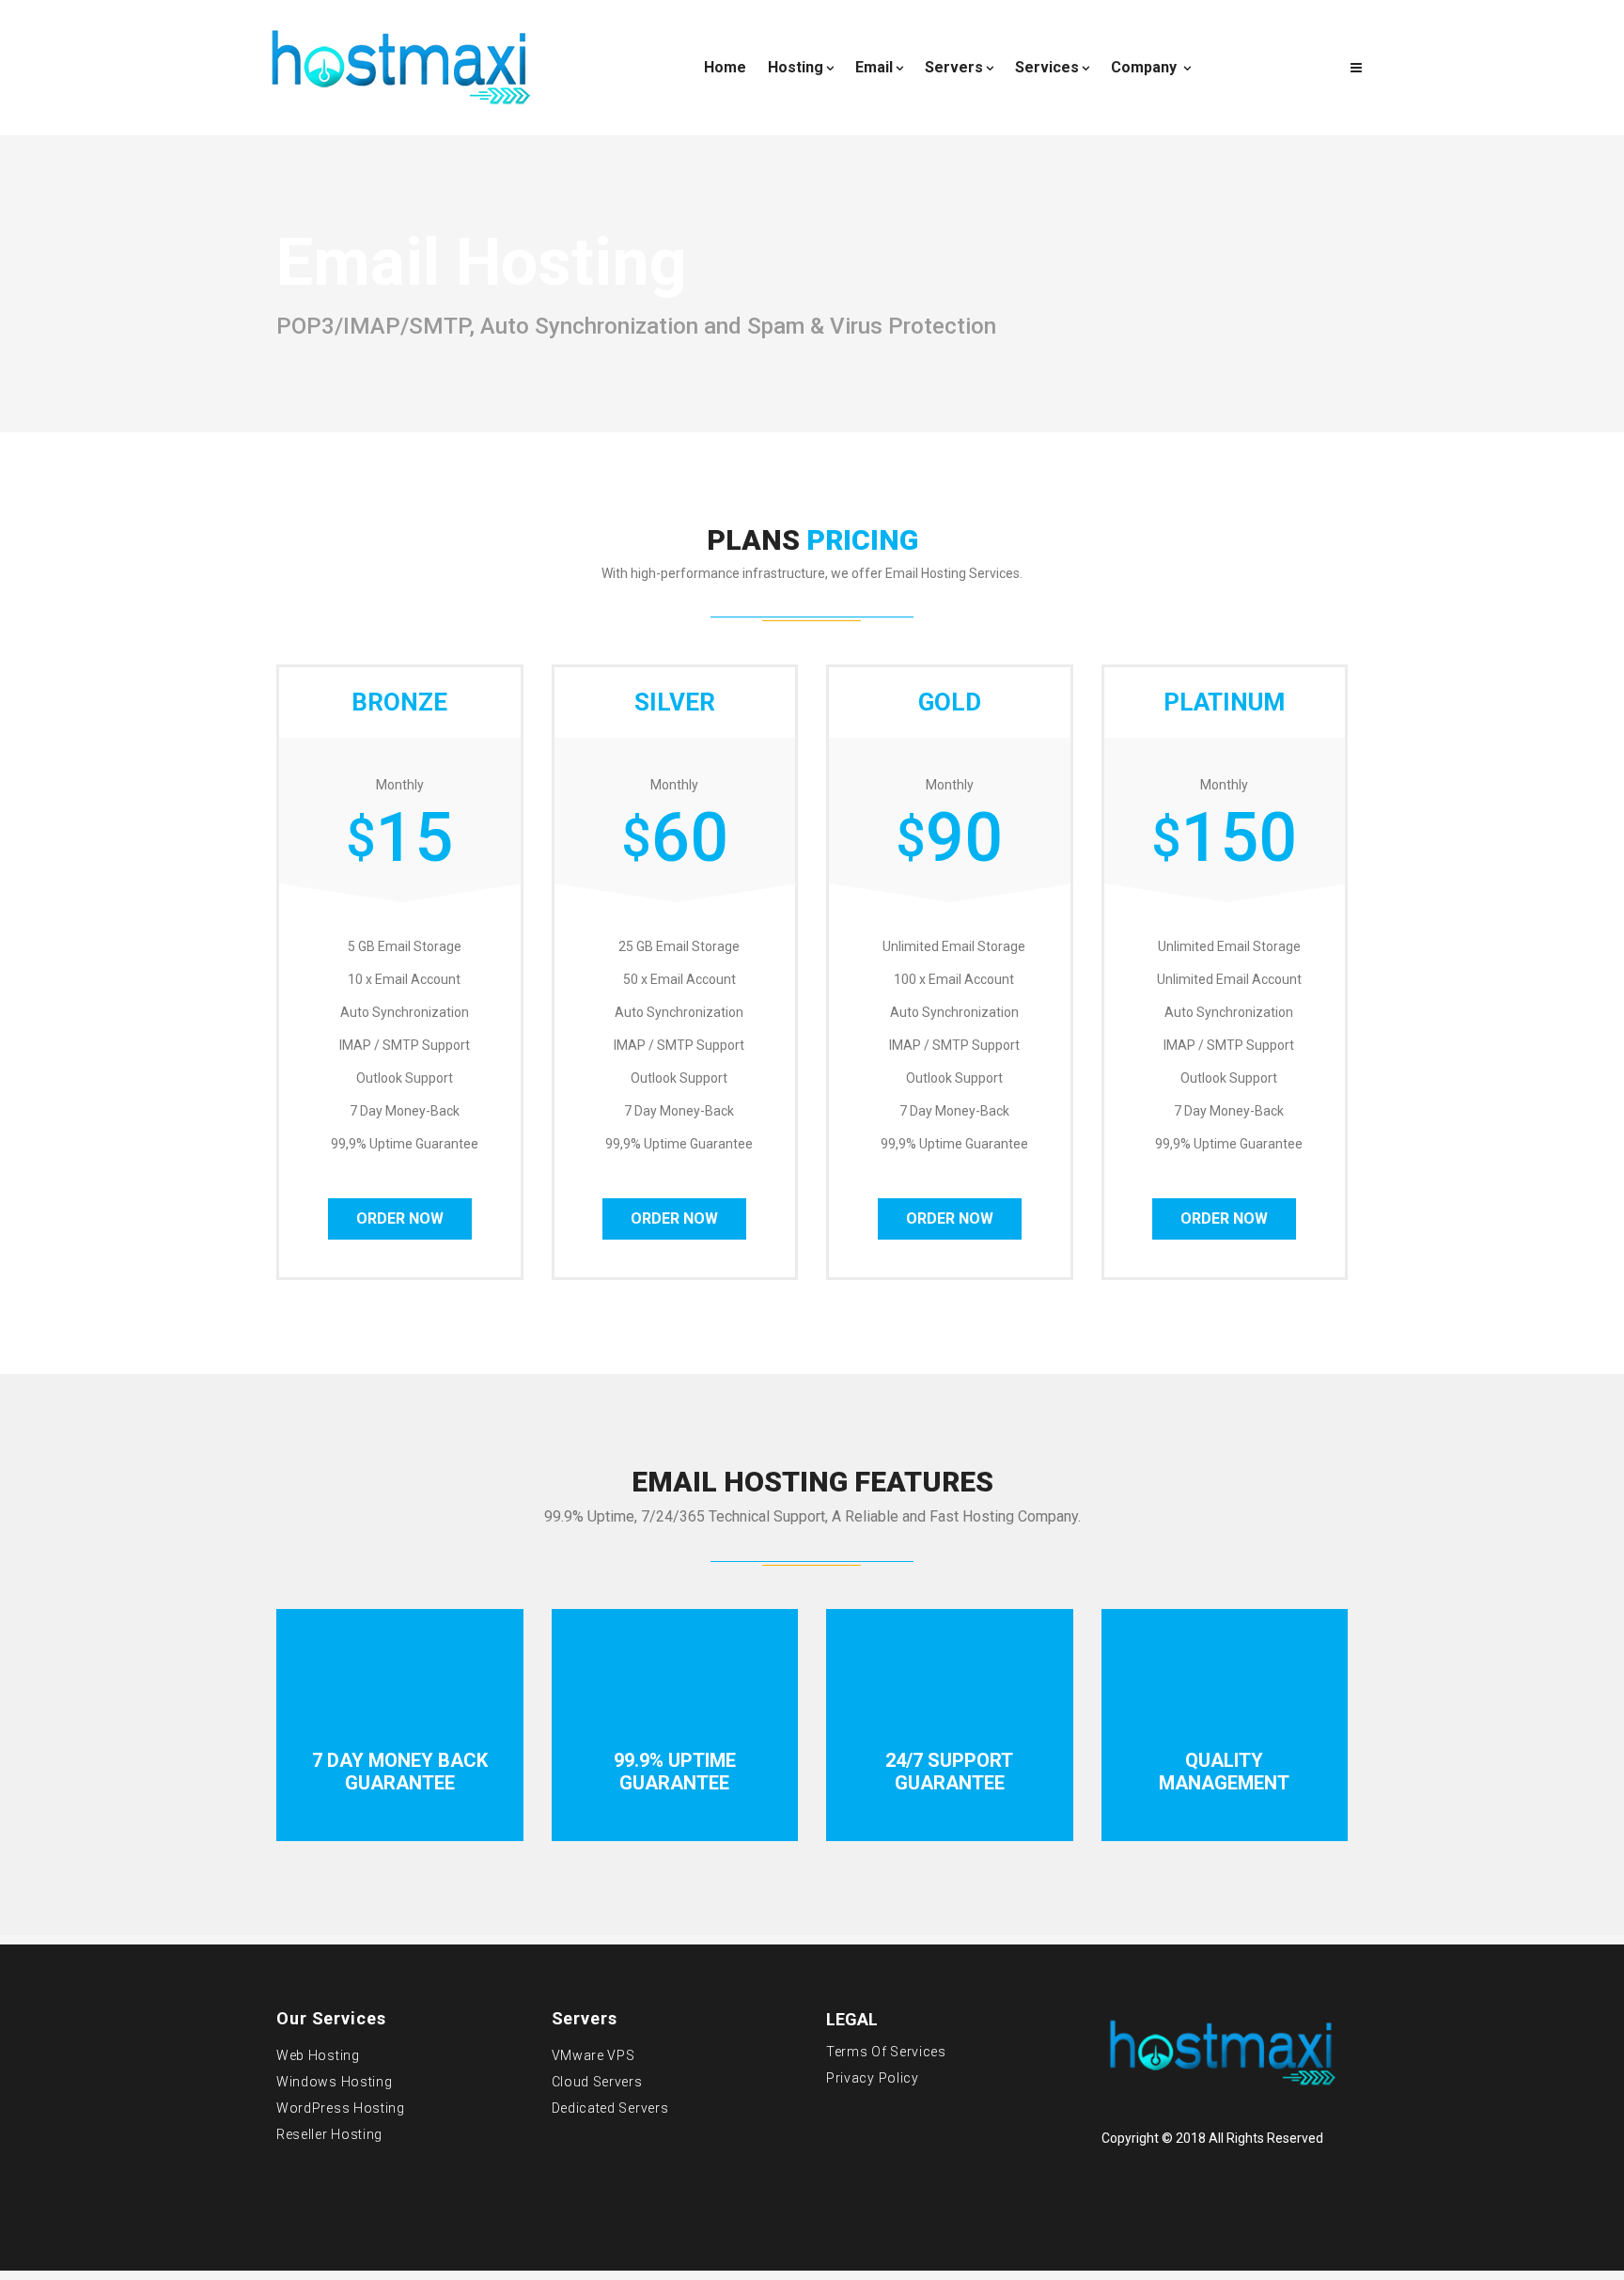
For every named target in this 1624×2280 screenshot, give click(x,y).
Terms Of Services (886, 2052)
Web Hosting (318, 2055)
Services (1047, 67)
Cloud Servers (597, 2082)
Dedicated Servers (610, 2108)
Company (1146, 67)
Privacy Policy (873, 2078)
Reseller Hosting (329, 2134)
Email (874, 67)
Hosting (796, 67)
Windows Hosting (335, 2082)
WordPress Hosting (341, 2108)
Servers (954, 67)
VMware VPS (593, 2055)
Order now (400, 1218)
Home (725, 67)
